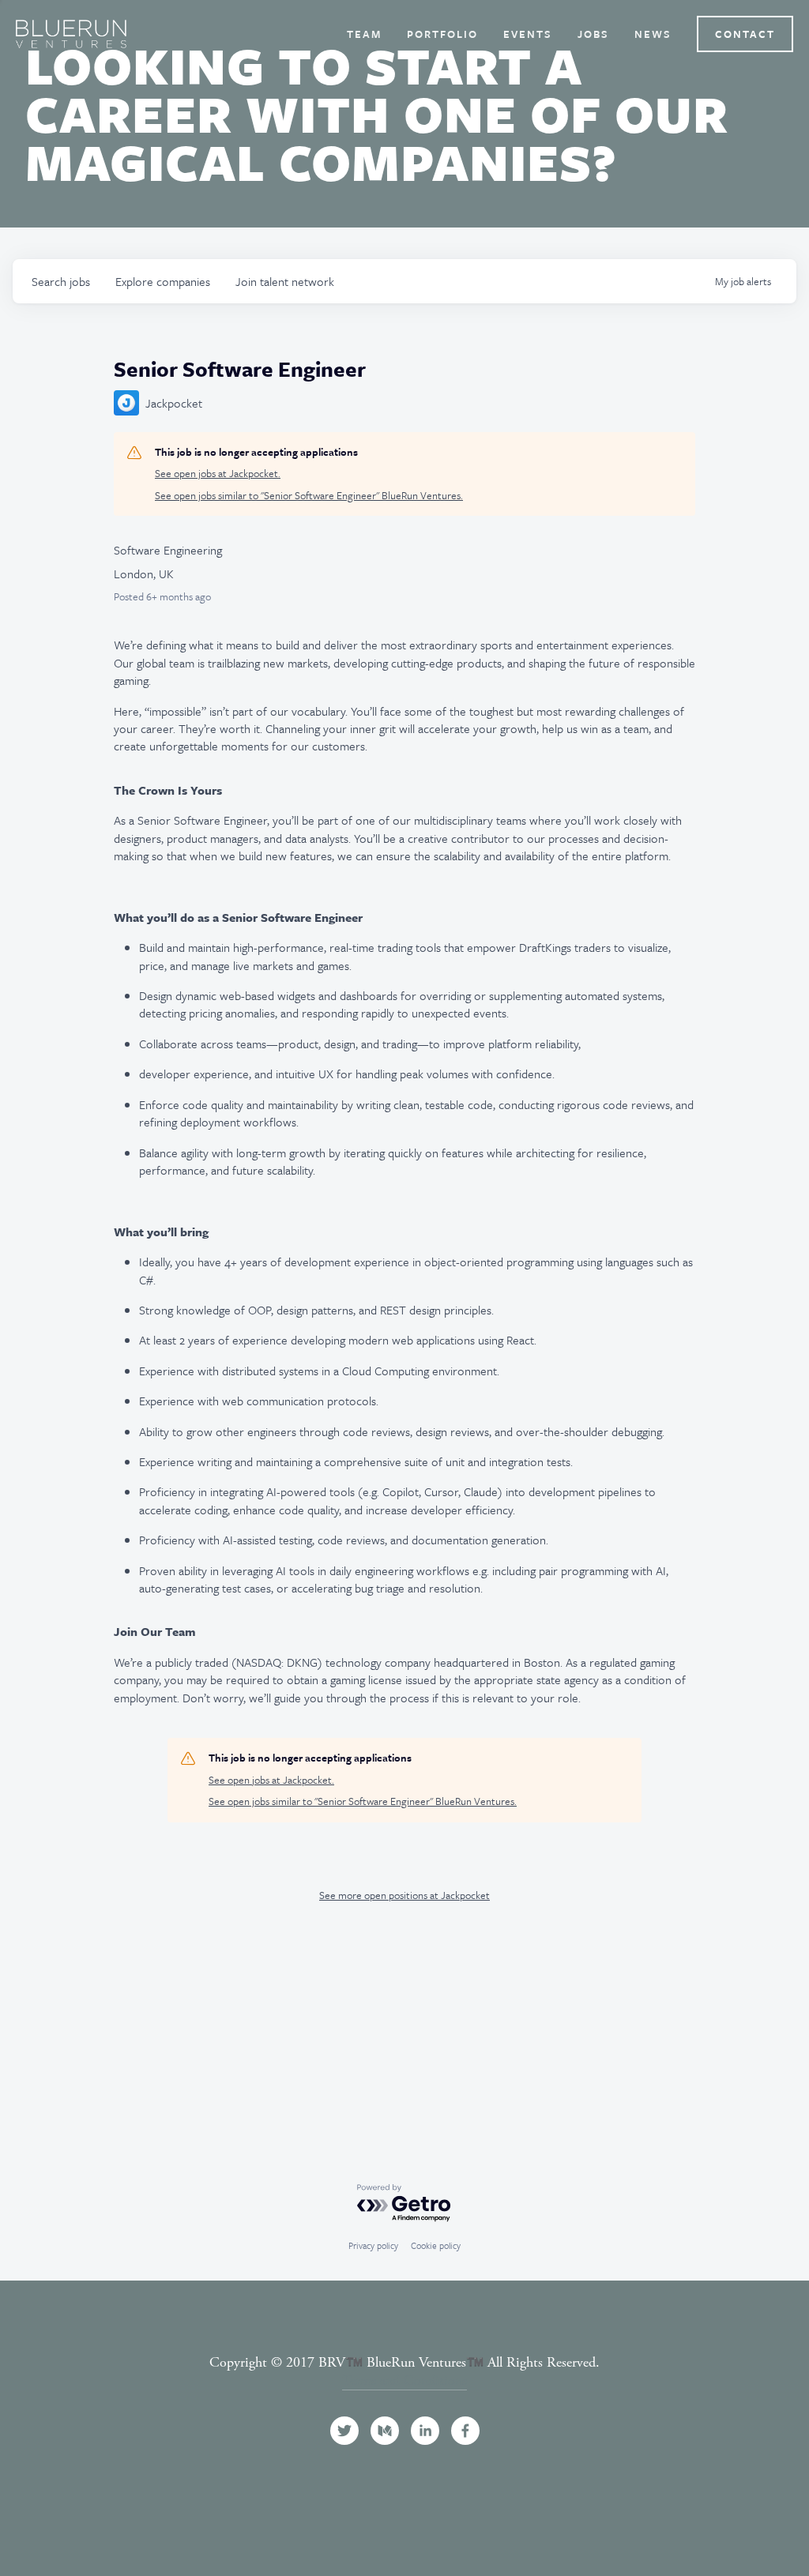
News (653, 34)
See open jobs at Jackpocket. (218, 474)
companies (163, 281)
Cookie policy (436, 2245)
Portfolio (442, 34)
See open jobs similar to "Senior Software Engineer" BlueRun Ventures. (309, 496)
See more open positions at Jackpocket (404, 1895)
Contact (745, 34)
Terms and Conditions (404, 2380)
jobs (61, 281)
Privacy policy (373, 2245)
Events (528, 34)
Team (364, 34)
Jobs (593, 34)
